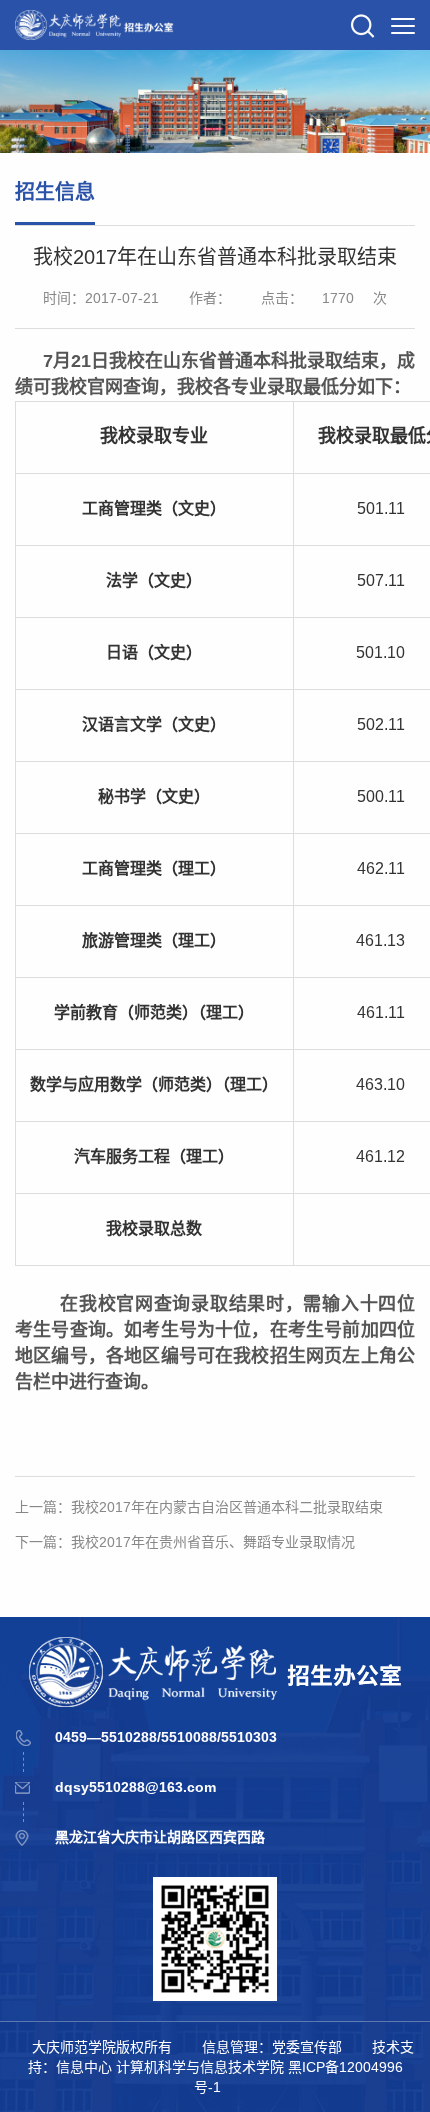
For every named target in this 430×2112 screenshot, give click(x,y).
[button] (363, 25)
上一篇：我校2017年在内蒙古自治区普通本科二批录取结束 (199, 1507)
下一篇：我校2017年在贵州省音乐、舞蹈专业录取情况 (185, 1542)
